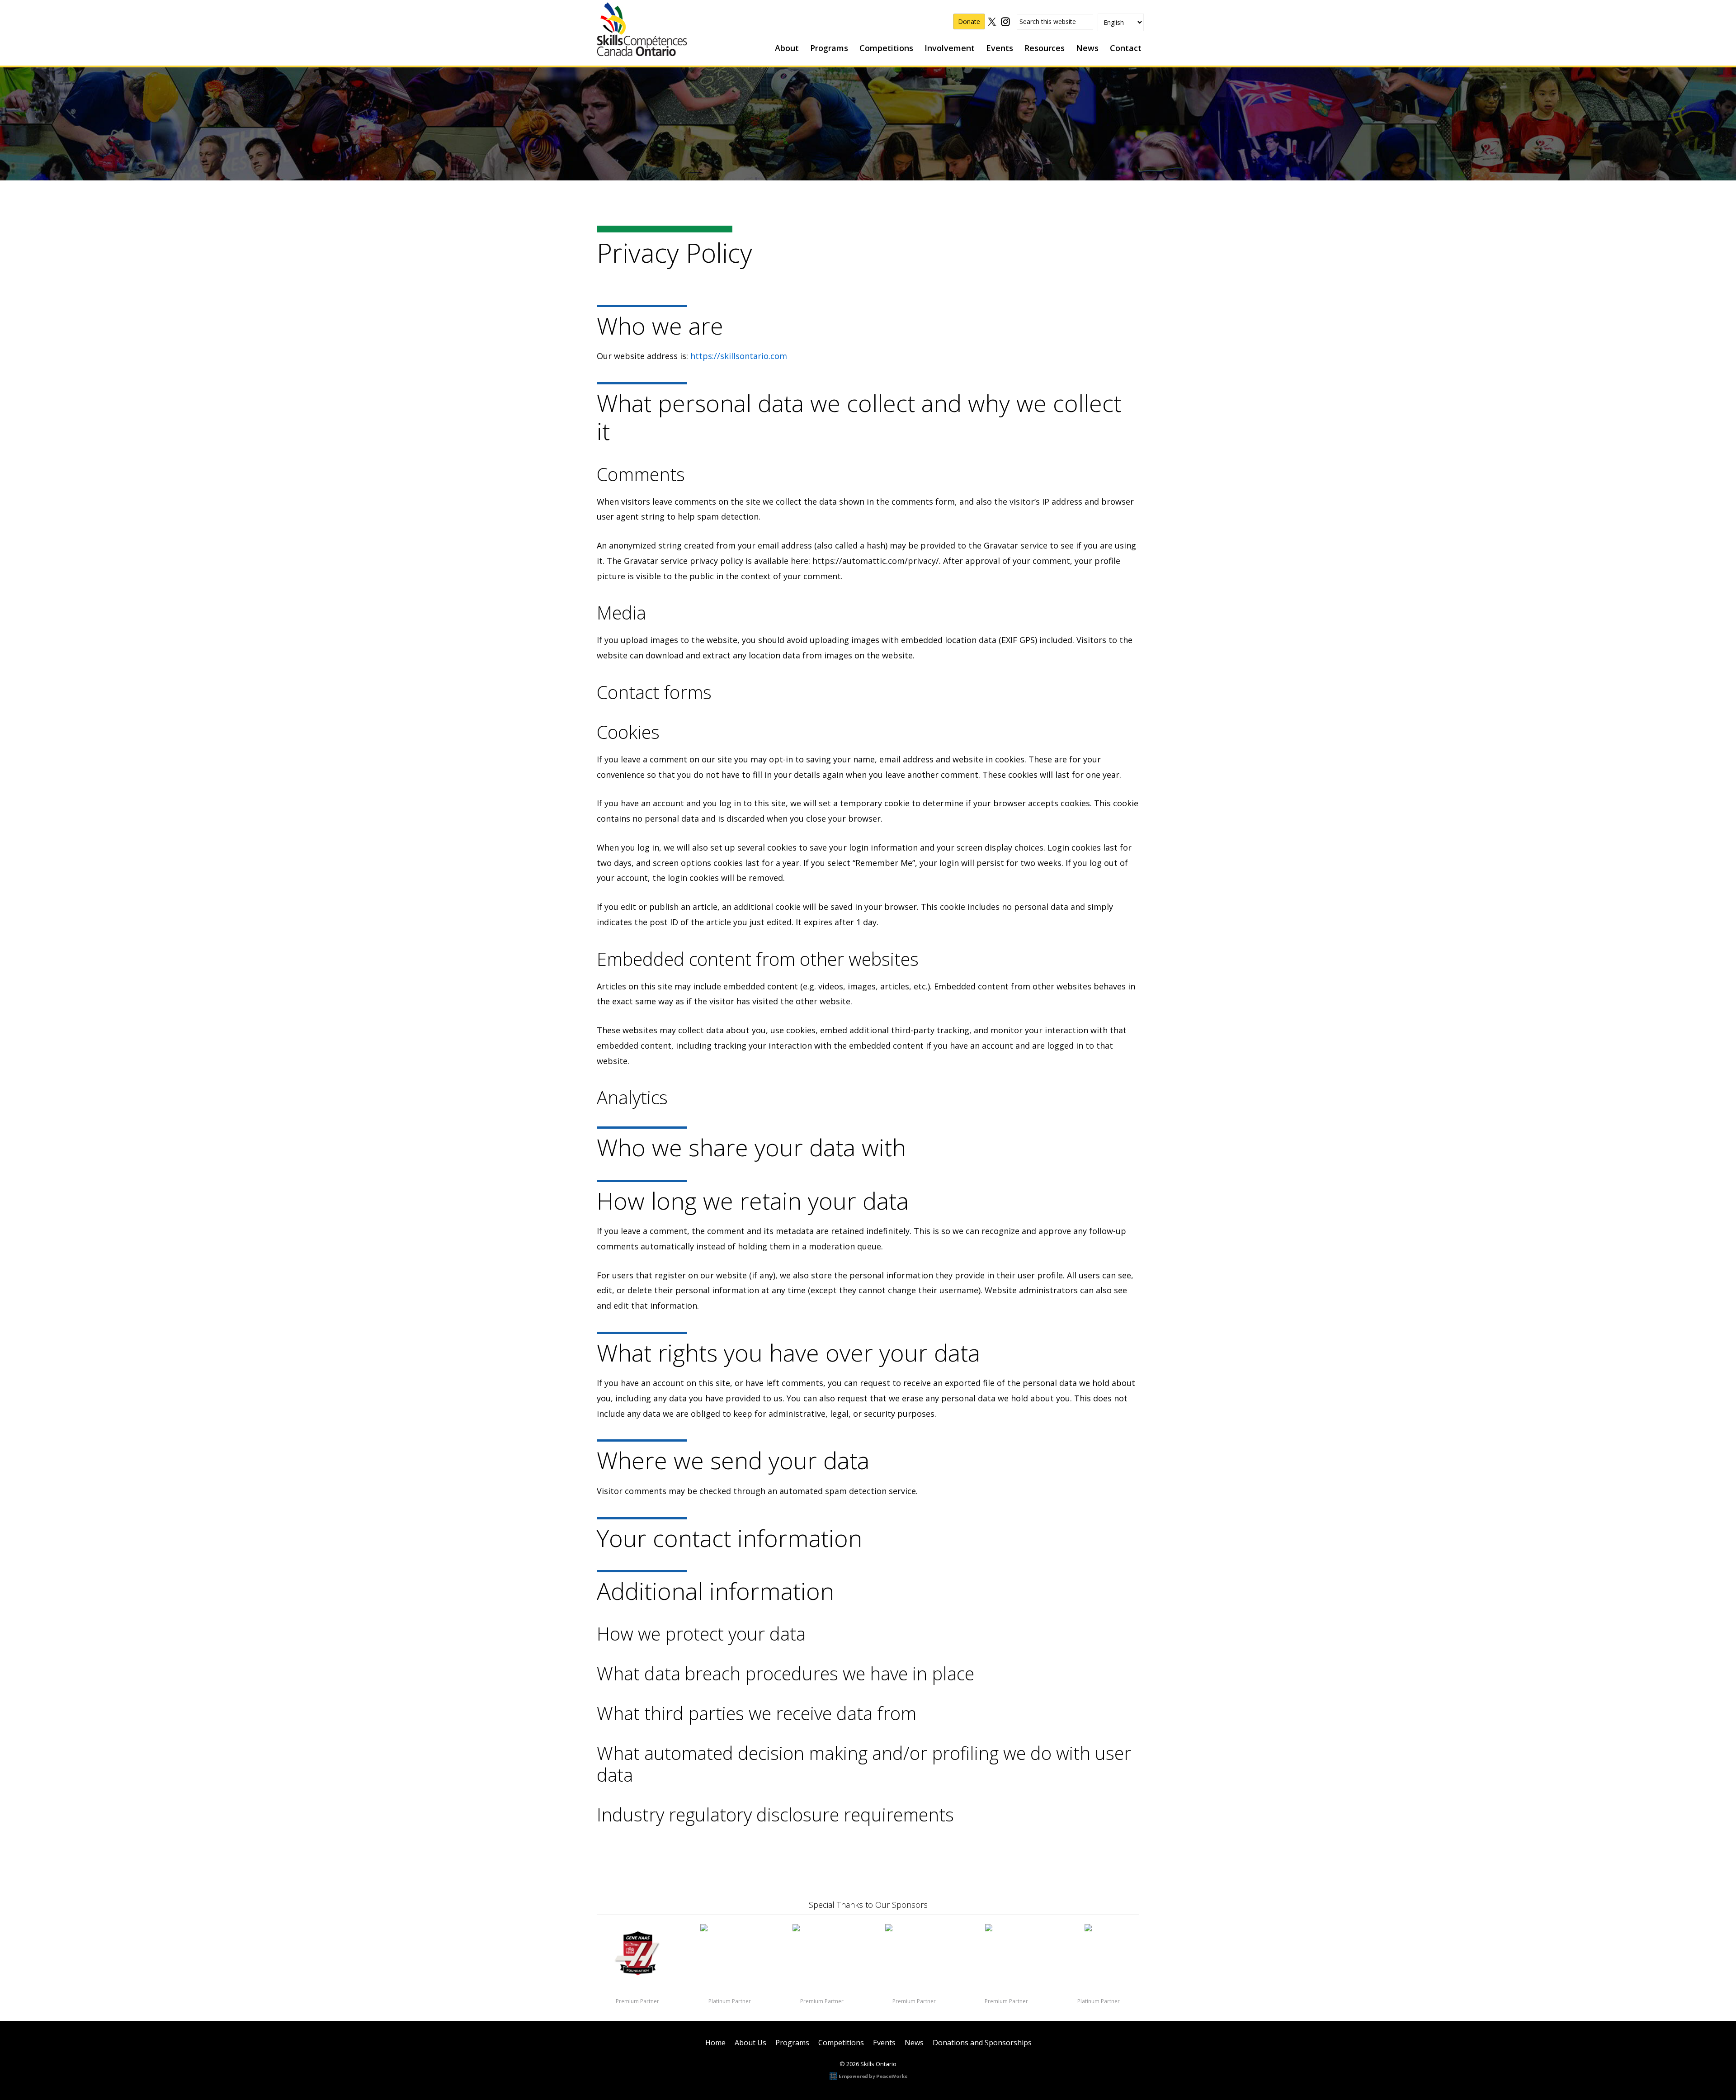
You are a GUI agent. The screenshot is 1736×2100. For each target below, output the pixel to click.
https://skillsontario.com (739, 356)
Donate (969, 21)
